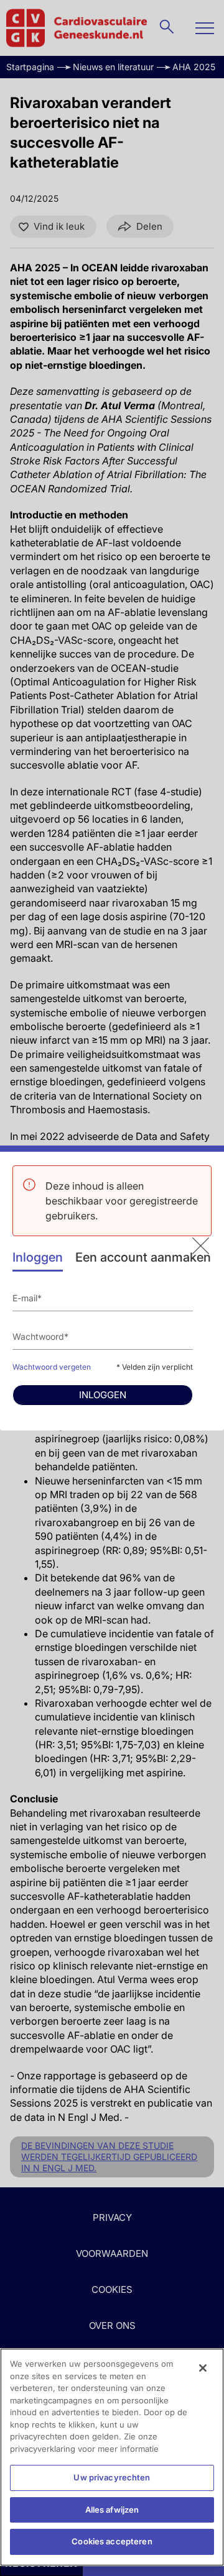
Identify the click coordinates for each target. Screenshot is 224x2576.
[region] (112, 2457)
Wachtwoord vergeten (52, 1367)
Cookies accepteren (112, 2541)
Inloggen (38, 1257)
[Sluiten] (203, 2368)
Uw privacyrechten (112, 2477)
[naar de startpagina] (201, 1246)
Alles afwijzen (112, 2510)
